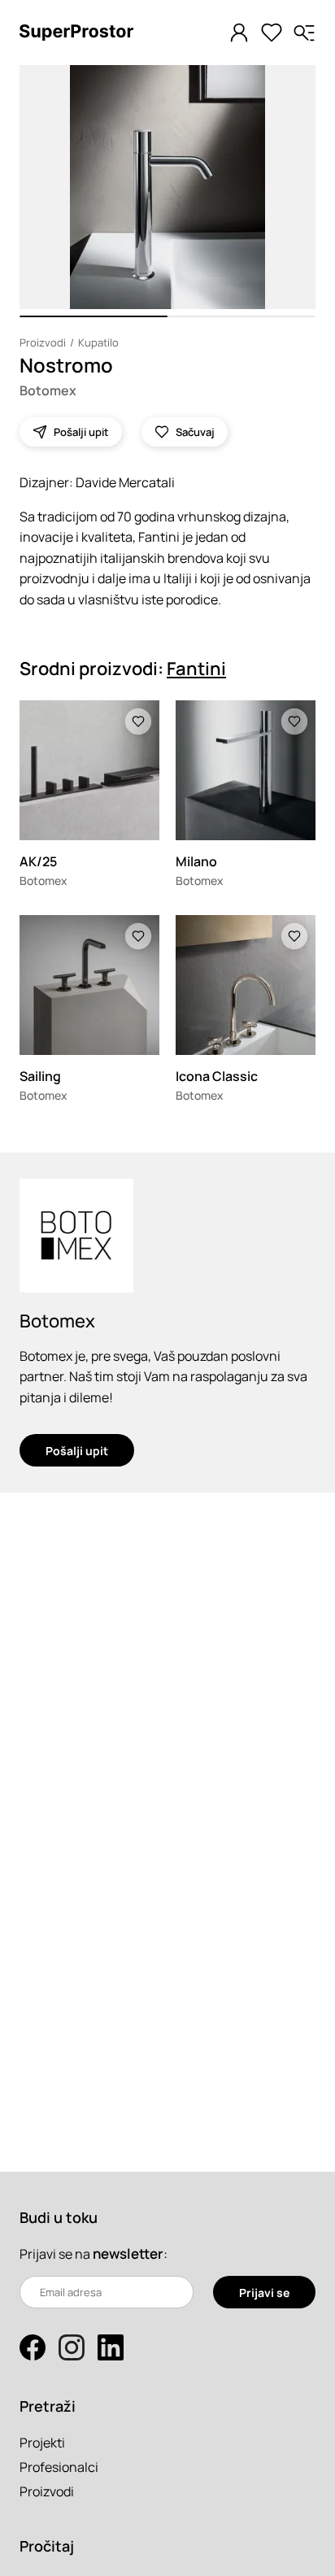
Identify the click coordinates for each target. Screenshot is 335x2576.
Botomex (48, 390)
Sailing (40, 1076)
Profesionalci (59, 2467)
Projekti (42, 2443)
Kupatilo (98, 342)
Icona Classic (217, 1076)
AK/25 (38, 861)
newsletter (128, 2253)
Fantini (196, 669)
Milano (196, 861)
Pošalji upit (77, 1451)
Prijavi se (264, 2293)
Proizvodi (43, 342)
